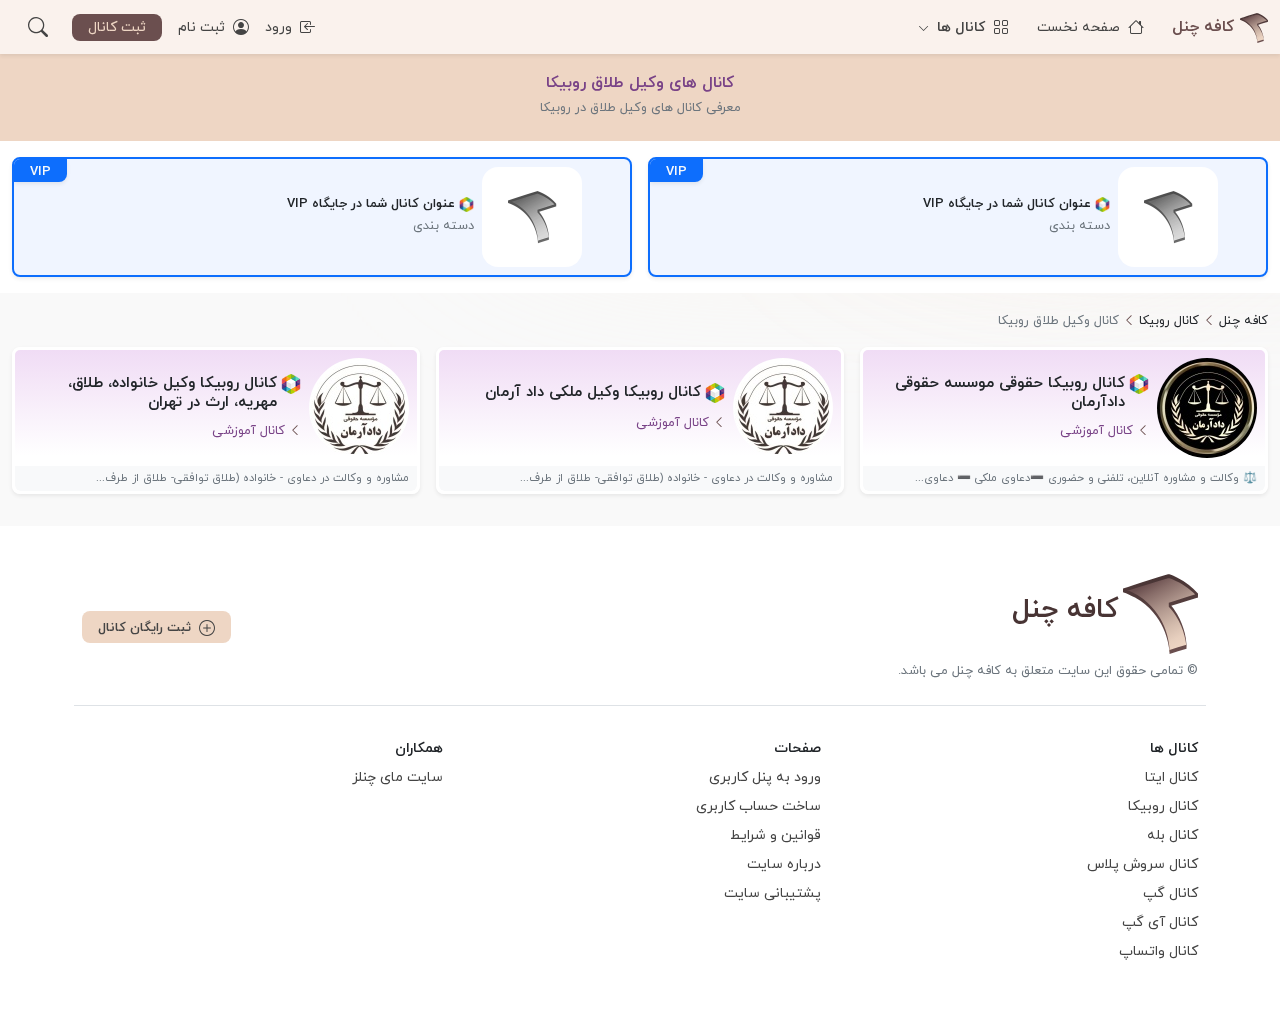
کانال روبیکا (1163, 806)
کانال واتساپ (1158, 951)
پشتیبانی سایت (772, 893)
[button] (38, 27)
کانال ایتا (1171, 777)
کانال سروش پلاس (1142, 864)
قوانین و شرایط (775, 835)
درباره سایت (784, 864)
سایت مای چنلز (397, 777)
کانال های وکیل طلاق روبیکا (640, 83)
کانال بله (1172, 835)
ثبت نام (203, 27)
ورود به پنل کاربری (765, 777)
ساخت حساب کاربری (758, 806)
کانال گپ (1170, 893)
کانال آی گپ (1160, 922)
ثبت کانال (117, 27)
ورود (280, 27)
